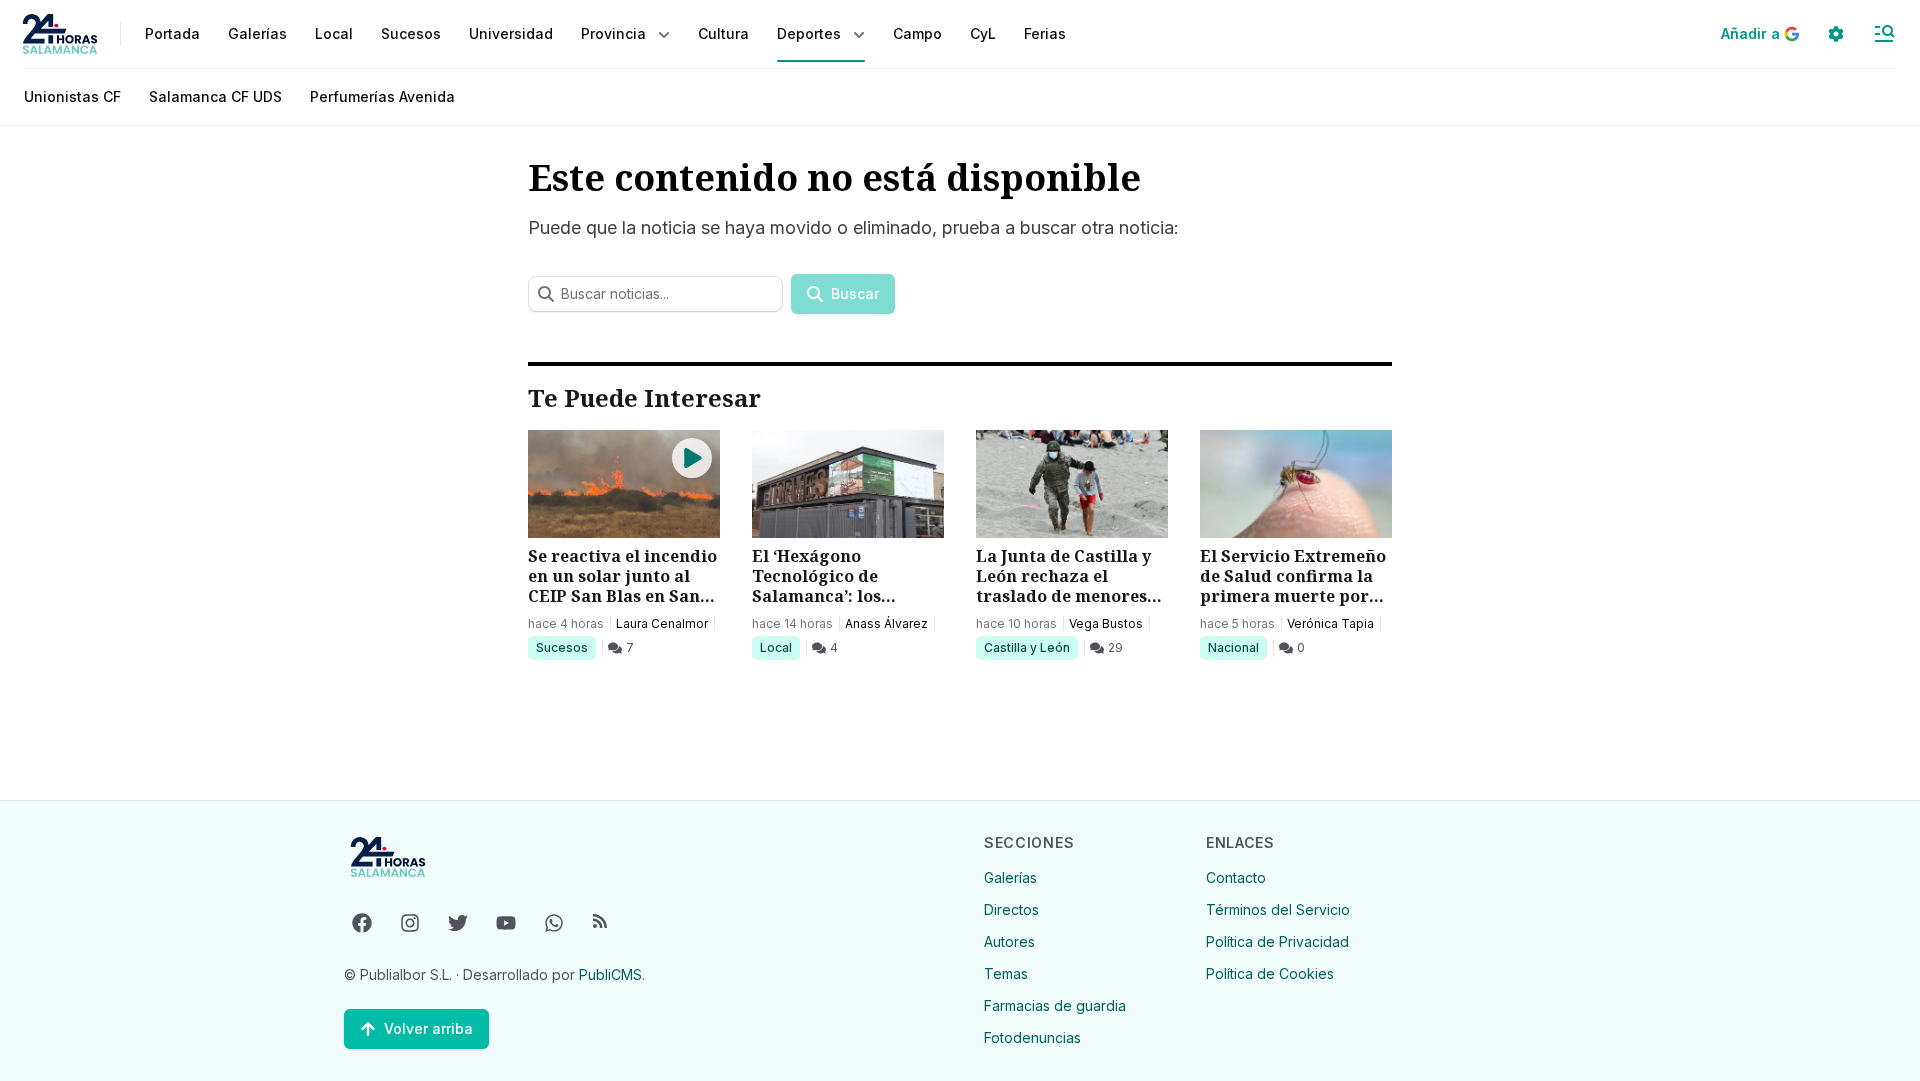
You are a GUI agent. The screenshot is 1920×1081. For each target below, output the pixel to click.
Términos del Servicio (1278, 909)
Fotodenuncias (1032, 1037)
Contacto (1236, 877)
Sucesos (565, 647)
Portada (172, 33)
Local (779, 647)
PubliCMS (610, 974)
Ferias (1045, 33)
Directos (1011, 909)
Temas (1006, 973)
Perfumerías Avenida (382, 96)
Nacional (1237, 647)
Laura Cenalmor (662, 623)
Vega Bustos (1106, 623)
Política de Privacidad (1277, 941)
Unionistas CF (72, 96)
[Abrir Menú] (1884, 34)
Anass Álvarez (886, 623)
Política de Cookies (1270, 973)
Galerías (257, 33)
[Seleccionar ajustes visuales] (1836, 34)
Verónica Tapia (1330, 623)
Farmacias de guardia (1055, 1005)
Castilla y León (1026, 647)
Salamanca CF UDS (215, 96)
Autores (1009, 941)
